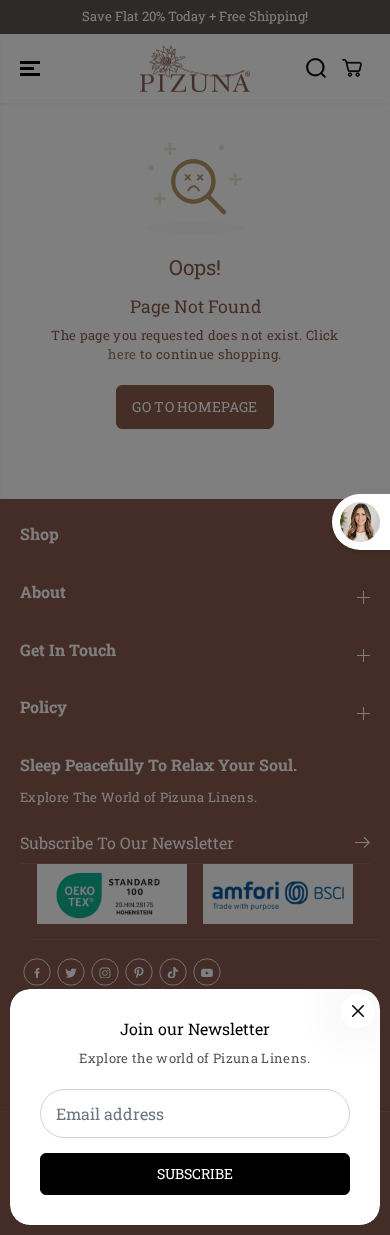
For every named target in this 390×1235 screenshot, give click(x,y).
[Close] (358, 1011)
